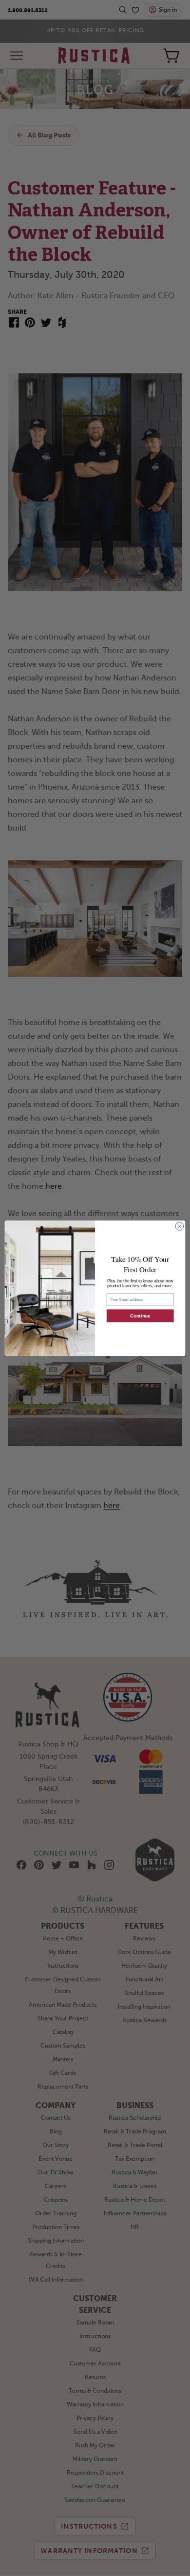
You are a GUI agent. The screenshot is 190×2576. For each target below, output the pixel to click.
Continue (140, 1316)
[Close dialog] (180, 1226)
